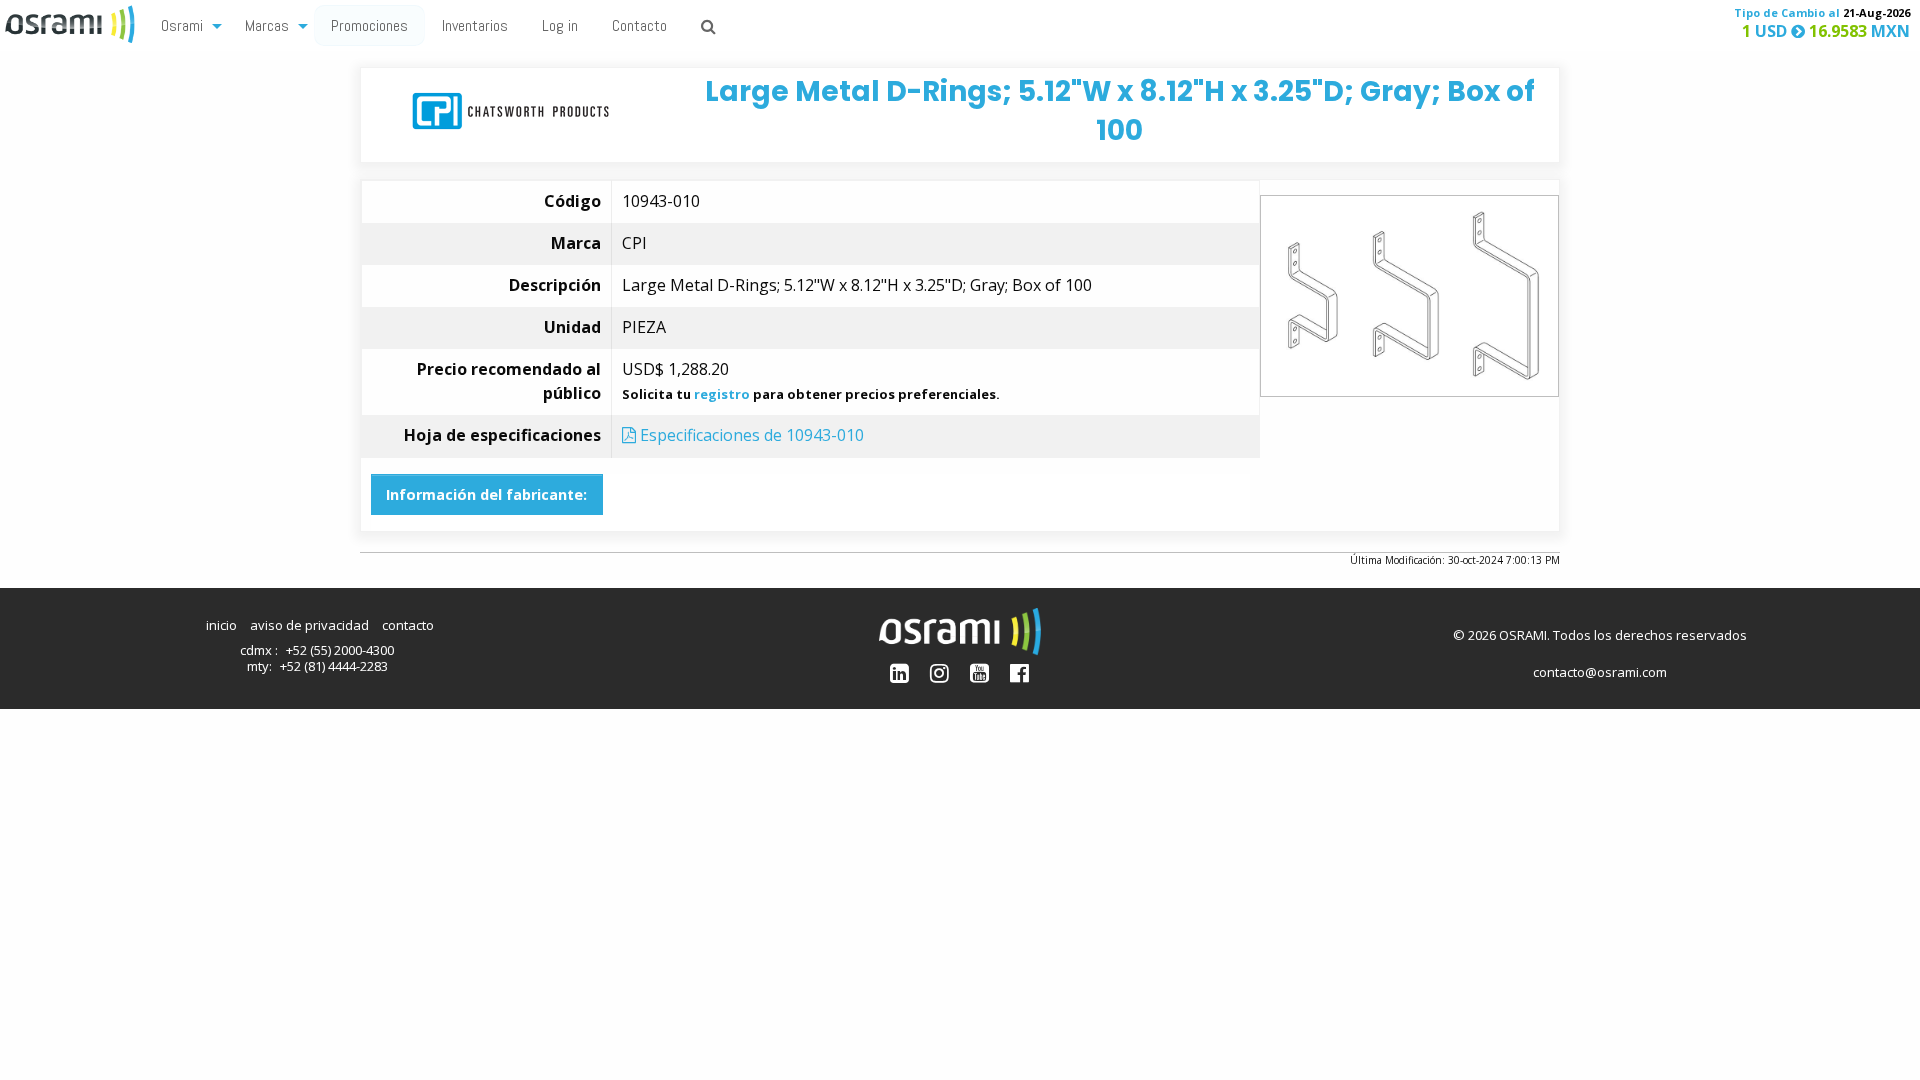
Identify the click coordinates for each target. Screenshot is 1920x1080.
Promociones (369, 25)
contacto (408, 625)
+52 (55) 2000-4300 (340, 650)
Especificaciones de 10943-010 (750, 435)
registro (722, 394)
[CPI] (510, 109)
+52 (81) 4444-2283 (334, 666)
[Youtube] (979, 672)
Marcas (267, 25)
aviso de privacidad (309, 625)
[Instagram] (939, 672)
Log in (560, 25)
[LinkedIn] (899, 672)
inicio (221, 625)
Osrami (182, 25)
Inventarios (475, 25)
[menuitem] (186, 24)
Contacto (639, 25)
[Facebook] (1019, 672)
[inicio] (72, 22)
